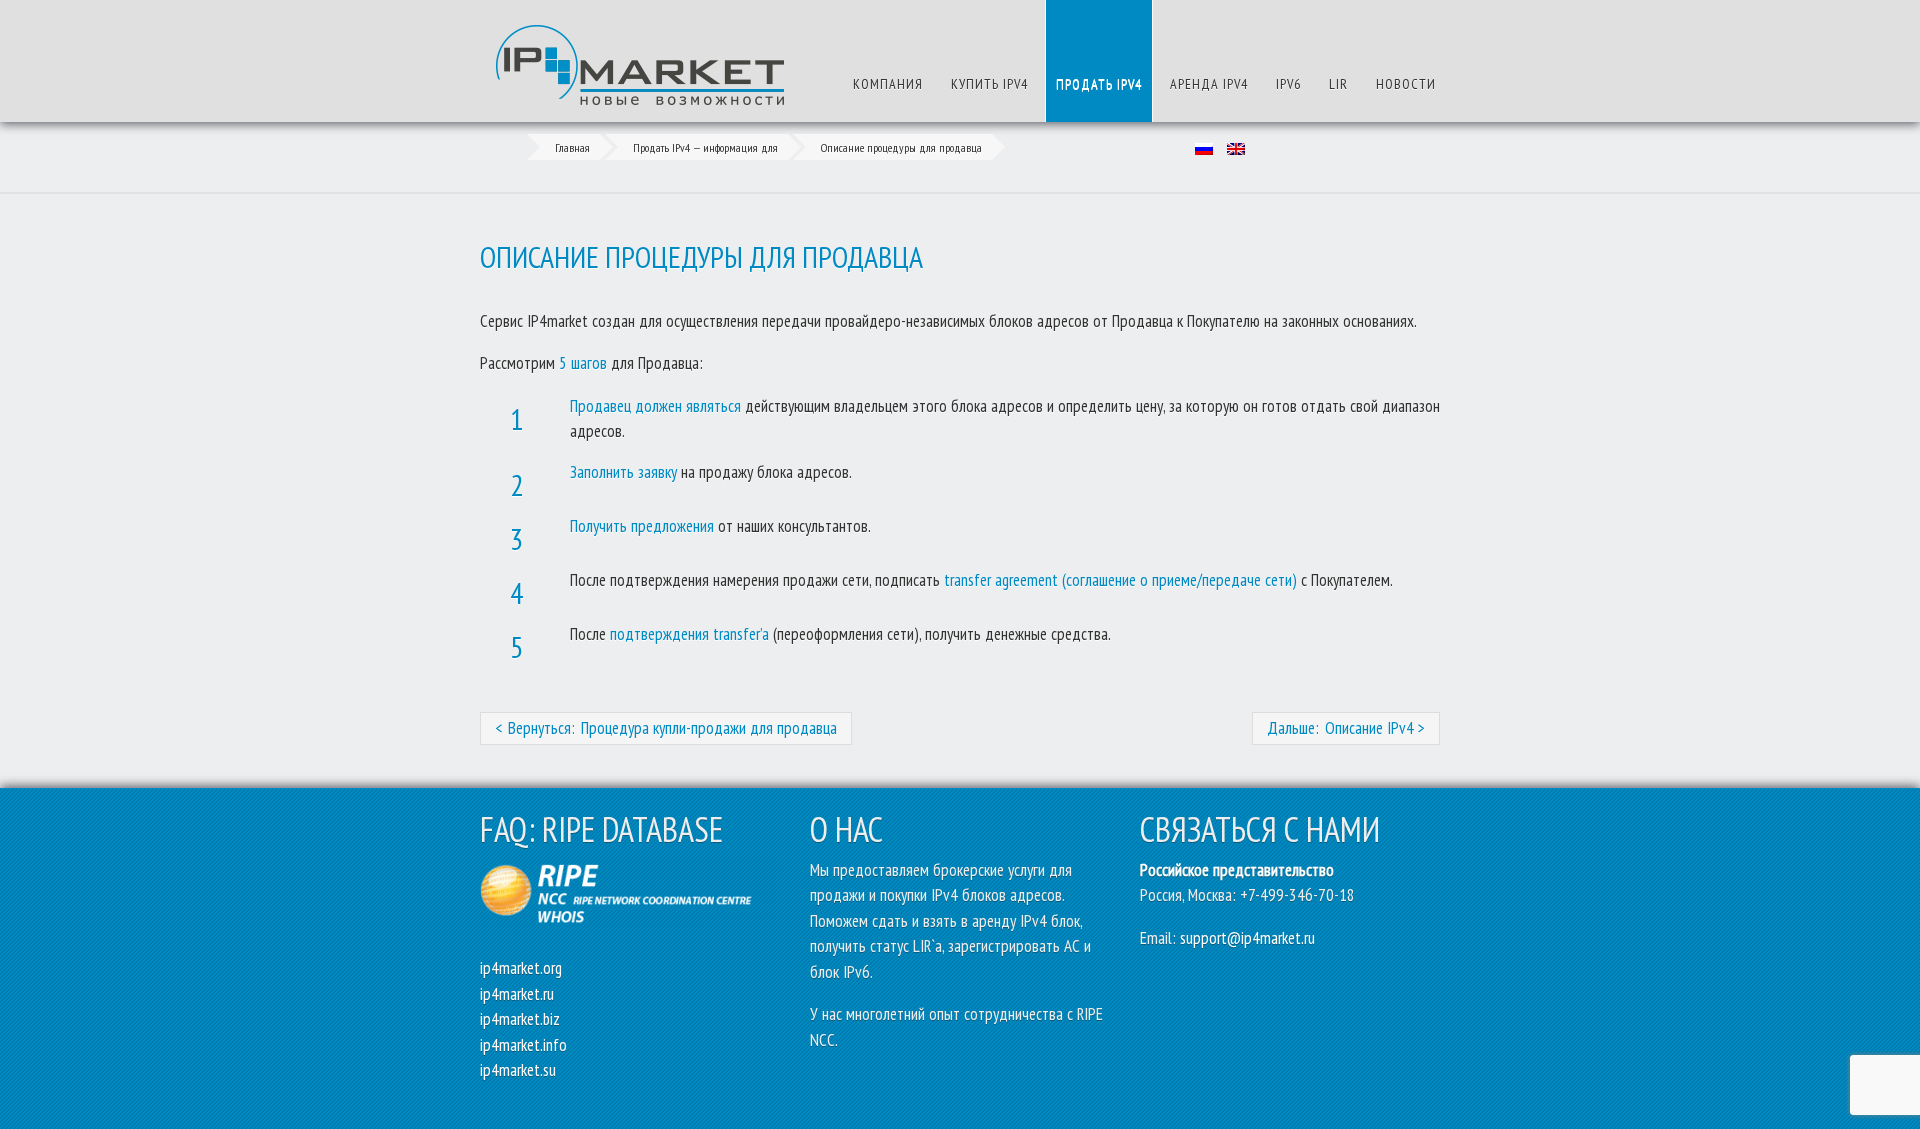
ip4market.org (521, 968)
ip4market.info (523, 1045)
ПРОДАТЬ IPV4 (1099, 84)
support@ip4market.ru (1247, 938)
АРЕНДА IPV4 (1209, 84)
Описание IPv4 (1369, 728)
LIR (1338, 84)
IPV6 (1288, 84)
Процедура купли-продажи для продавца (709, 728)
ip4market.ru (517, 994)
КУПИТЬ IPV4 (989, 84)
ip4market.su (518, 1070)
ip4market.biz (520, 1019)
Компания (888, 84)
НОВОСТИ (1406, 84)
